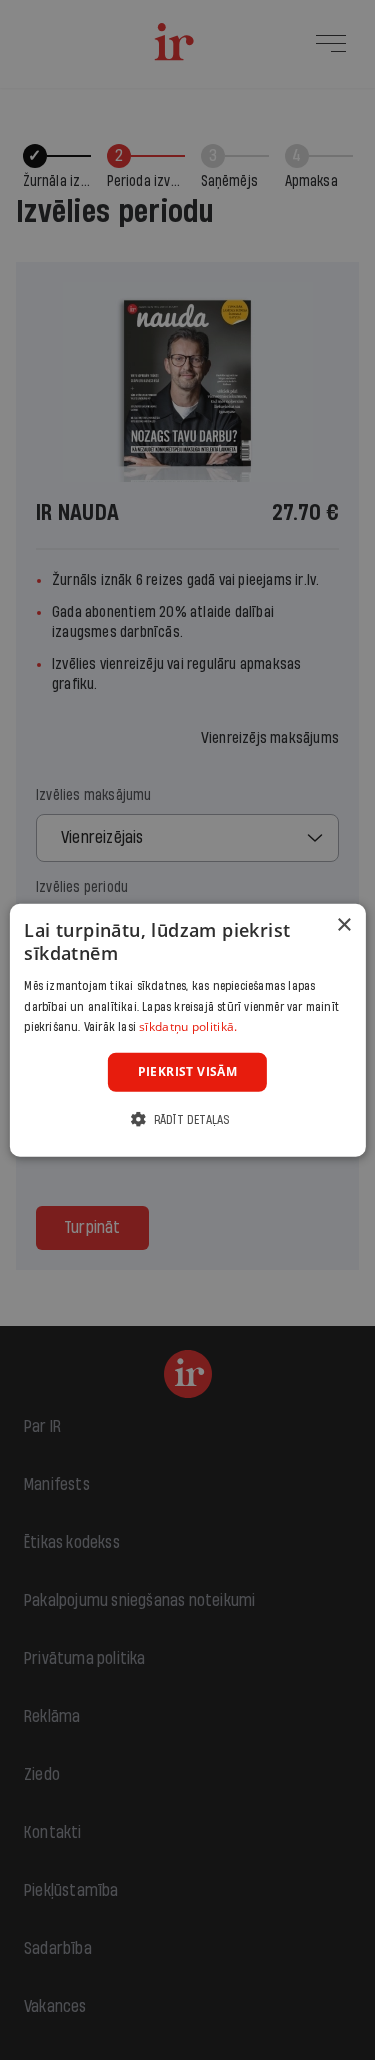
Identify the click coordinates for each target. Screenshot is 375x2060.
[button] (187, 1118)
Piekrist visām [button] (188, 1071)
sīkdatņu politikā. (188, 1026)
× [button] (343, 925)
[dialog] (187, 1030)
